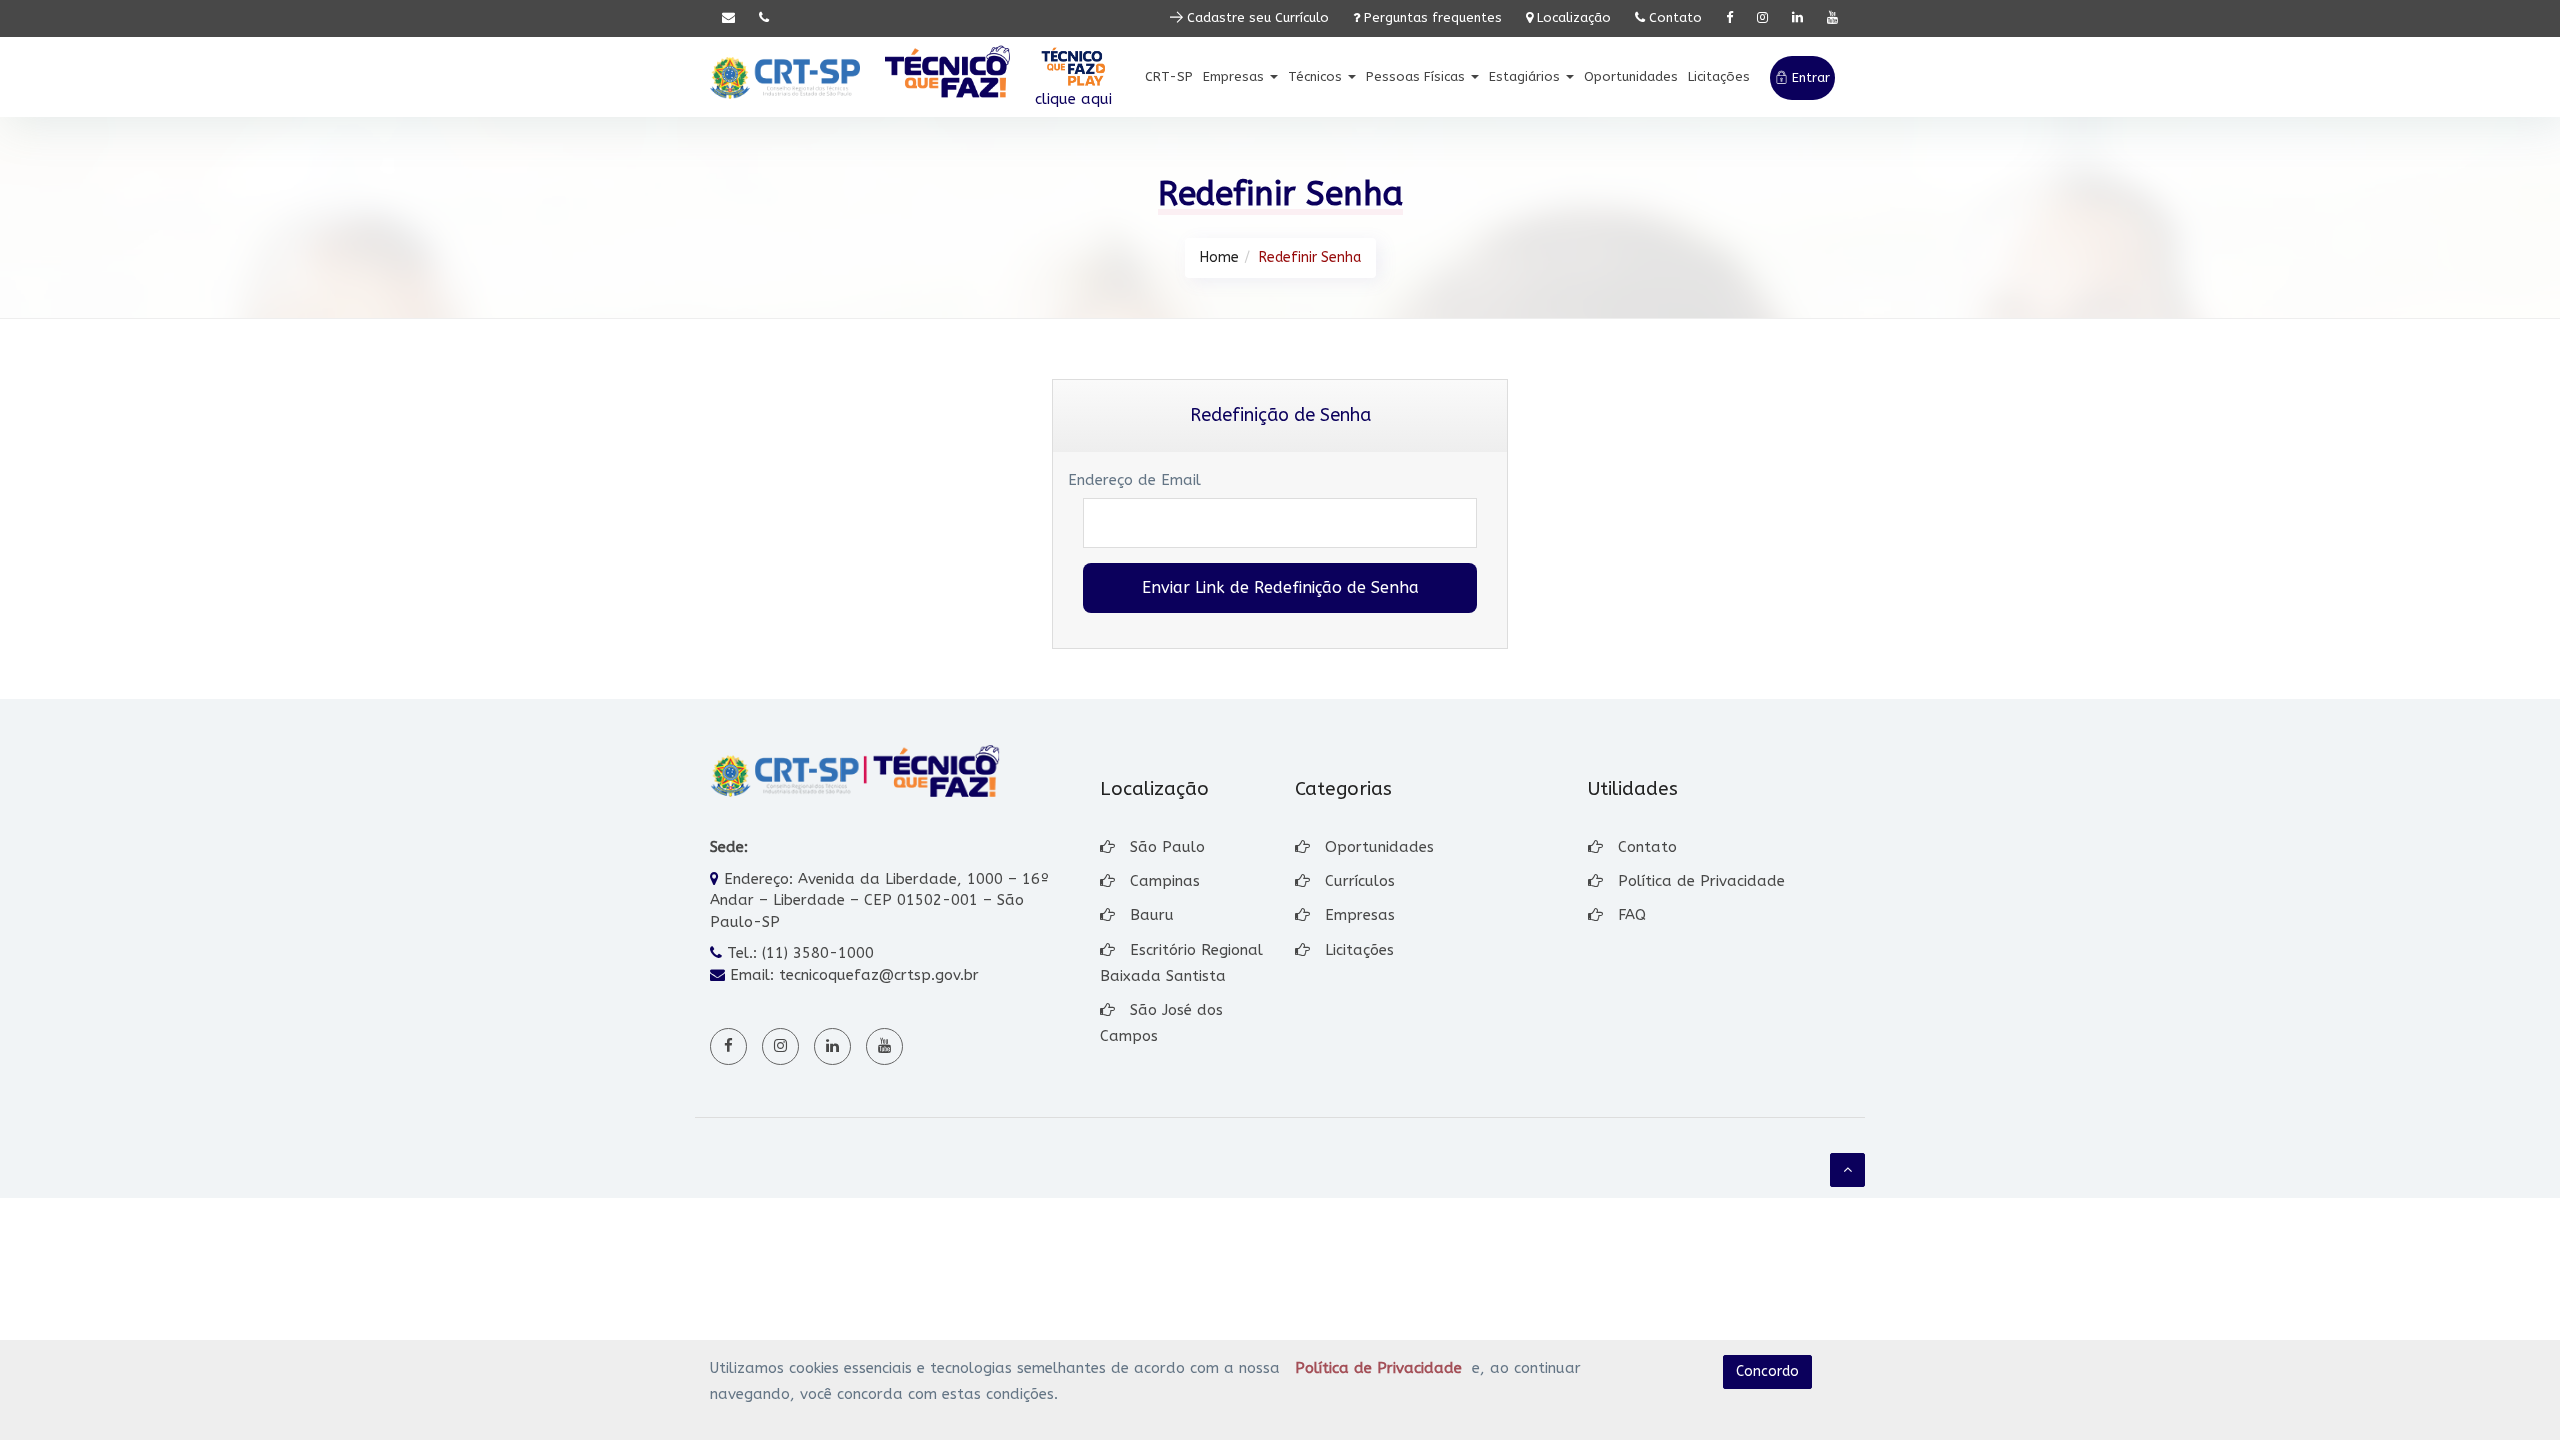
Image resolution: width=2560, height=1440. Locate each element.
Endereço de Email (1134, 480)
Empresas (1235, 76)
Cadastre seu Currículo (1256, 17)
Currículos (1360, 881)
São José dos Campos (1161, 1023)
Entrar (1809, 77)
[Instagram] (1762, 18)
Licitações (1719, 76)
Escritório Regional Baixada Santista (1181, 963)
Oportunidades (1631, 76)
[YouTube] (1832, 18)
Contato (1673, 17)
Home (1219, 257)
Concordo (1767, 1371)
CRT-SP (1169, 76)
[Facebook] (1729, 18)
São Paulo (1167, 847)
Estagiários (1526, 76)
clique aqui (1073, 99)
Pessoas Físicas (1417, 76)
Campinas (1165, 881)
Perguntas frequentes (1431, 17)
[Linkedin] (1797, 18)
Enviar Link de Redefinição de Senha (1280, 587)
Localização (1572, 17)
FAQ (1632, 915)
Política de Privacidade (1701, 881)
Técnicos (1317, 76)
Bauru (1152, 915)
